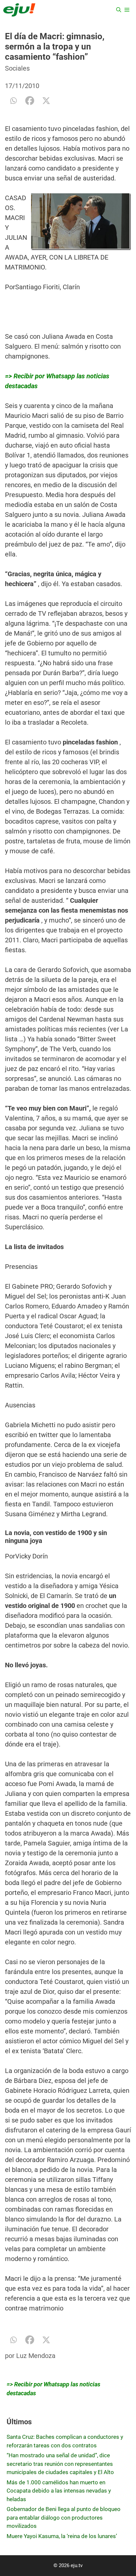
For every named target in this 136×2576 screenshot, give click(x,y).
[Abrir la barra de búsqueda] (119, 10)
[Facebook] (30, 101)
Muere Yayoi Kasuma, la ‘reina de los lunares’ (62, 2536)
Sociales (17, 68)
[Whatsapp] (13, 101)
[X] (46, 101)
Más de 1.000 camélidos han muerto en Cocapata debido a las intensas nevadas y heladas (59, 2491)
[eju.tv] (19, 10)
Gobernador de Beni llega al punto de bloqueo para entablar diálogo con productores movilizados (64, 2517)
